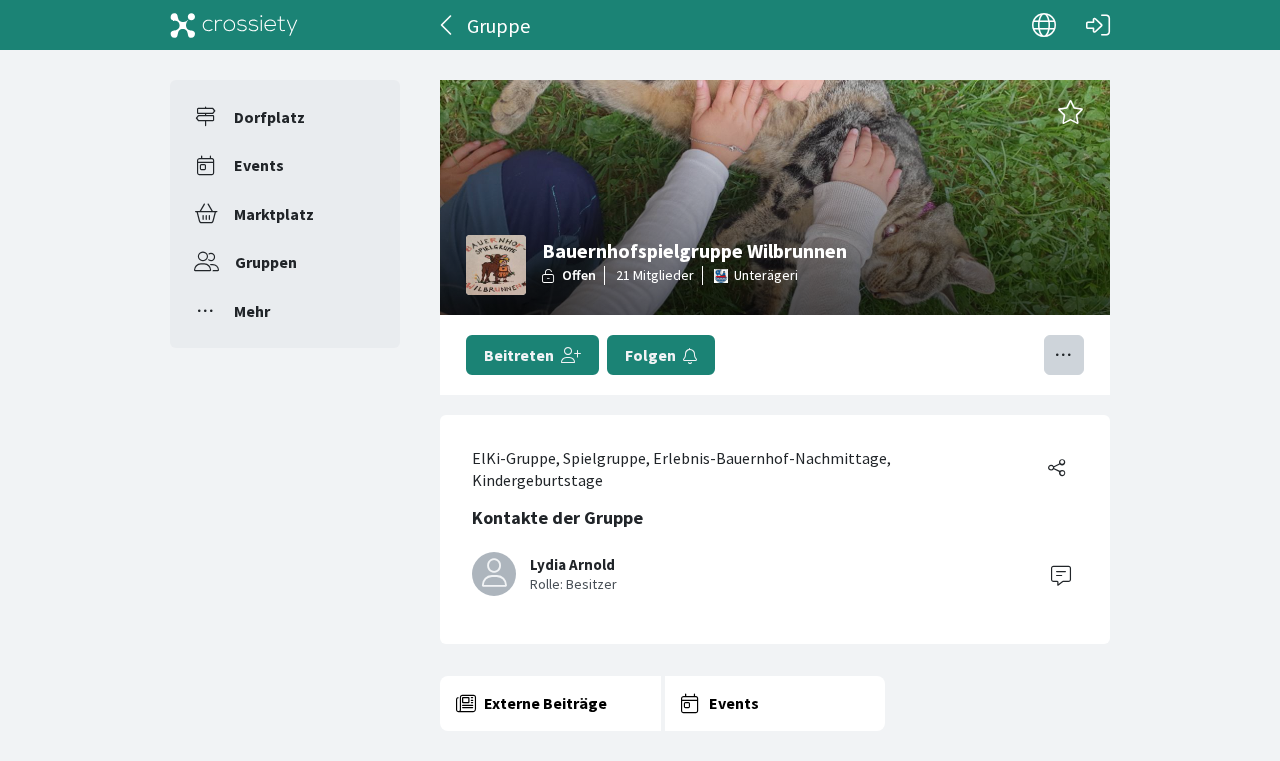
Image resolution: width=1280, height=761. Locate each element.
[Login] (1098, 25)
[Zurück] (447, 25)
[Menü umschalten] (1064, 355)
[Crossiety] (234, 25)
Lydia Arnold (572, 564)
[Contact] (1061, 574)
